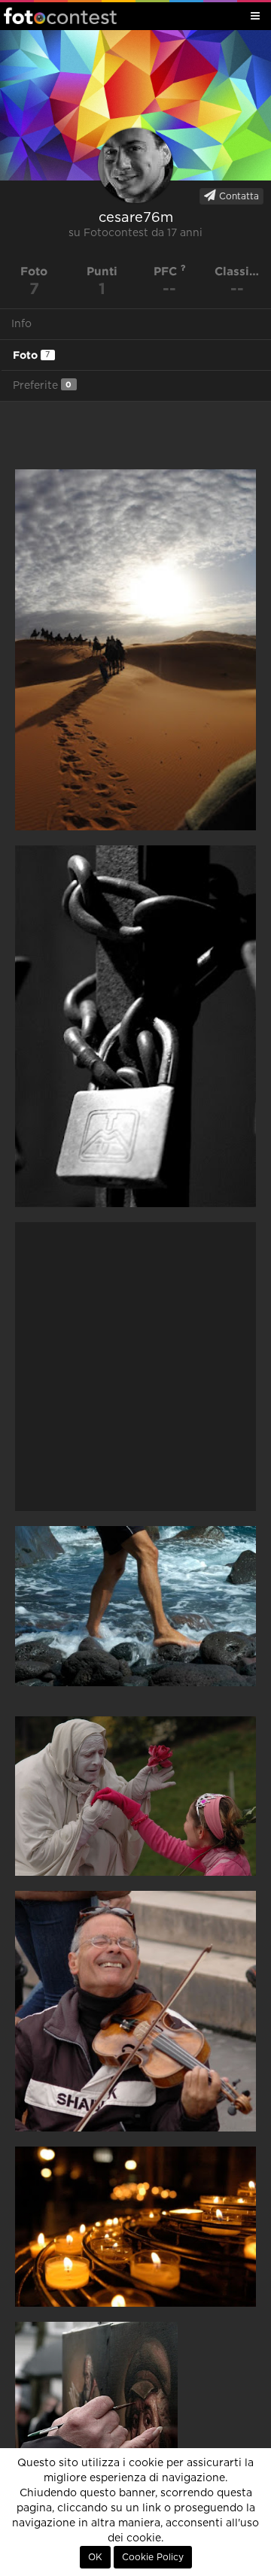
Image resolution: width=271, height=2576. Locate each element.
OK (95, 2557)
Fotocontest (60, 16)
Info (21, 324)
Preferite (42, 385)
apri (135, 649)
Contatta (238, 196)
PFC (167, 271)
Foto (31, 355)
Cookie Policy (153, 2557)
